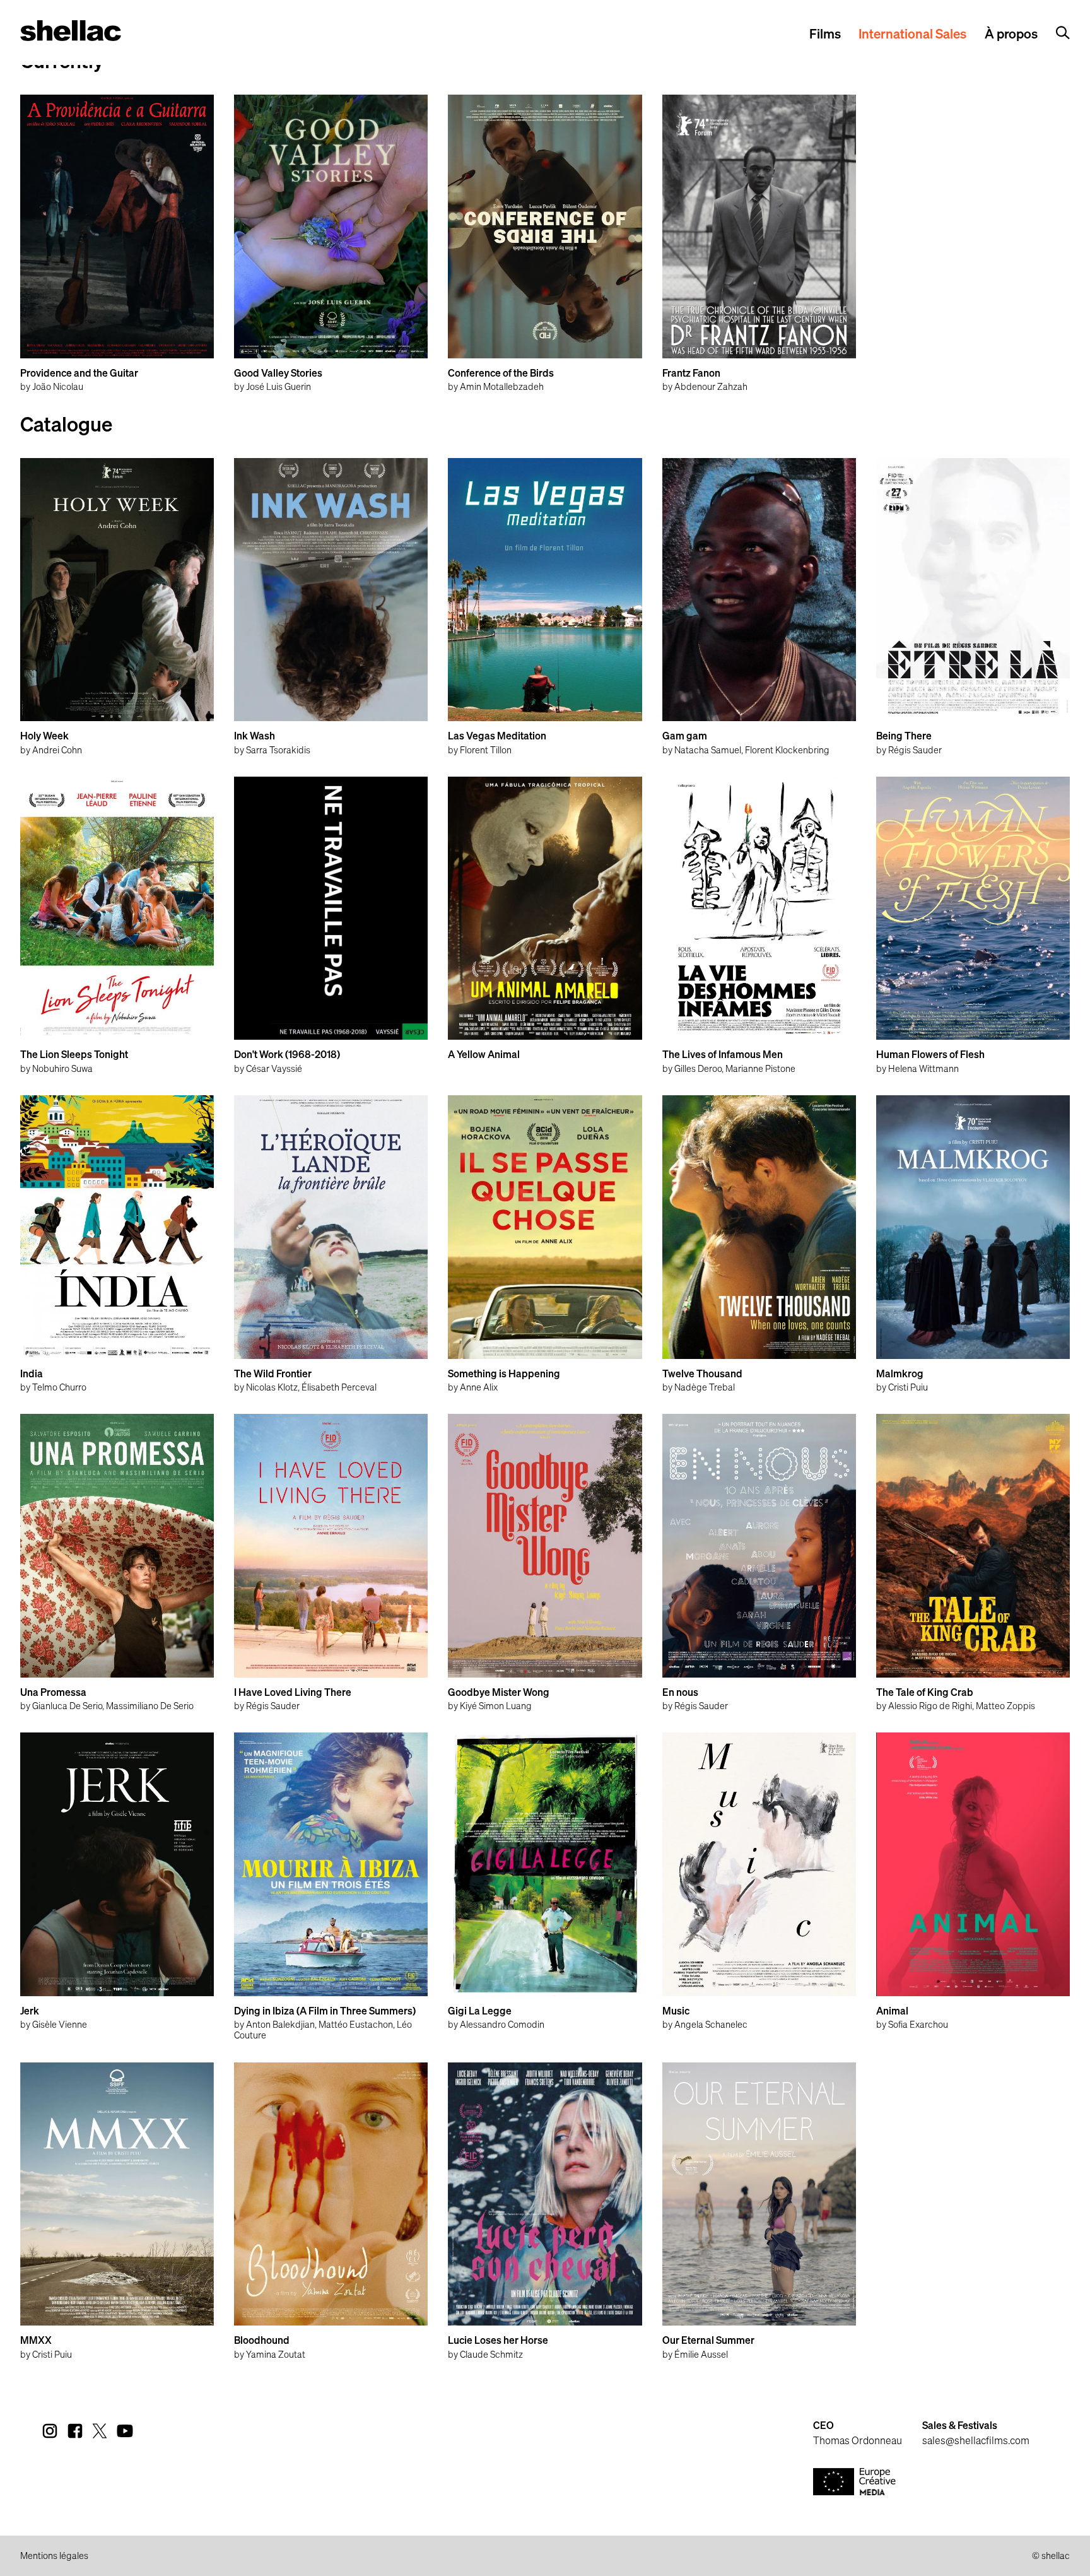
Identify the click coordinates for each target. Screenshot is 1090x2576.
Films (825, 35)
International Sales (912, 35)
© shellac (1051, 2556)
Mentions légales (54, 2556)
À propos (1011, 35)
